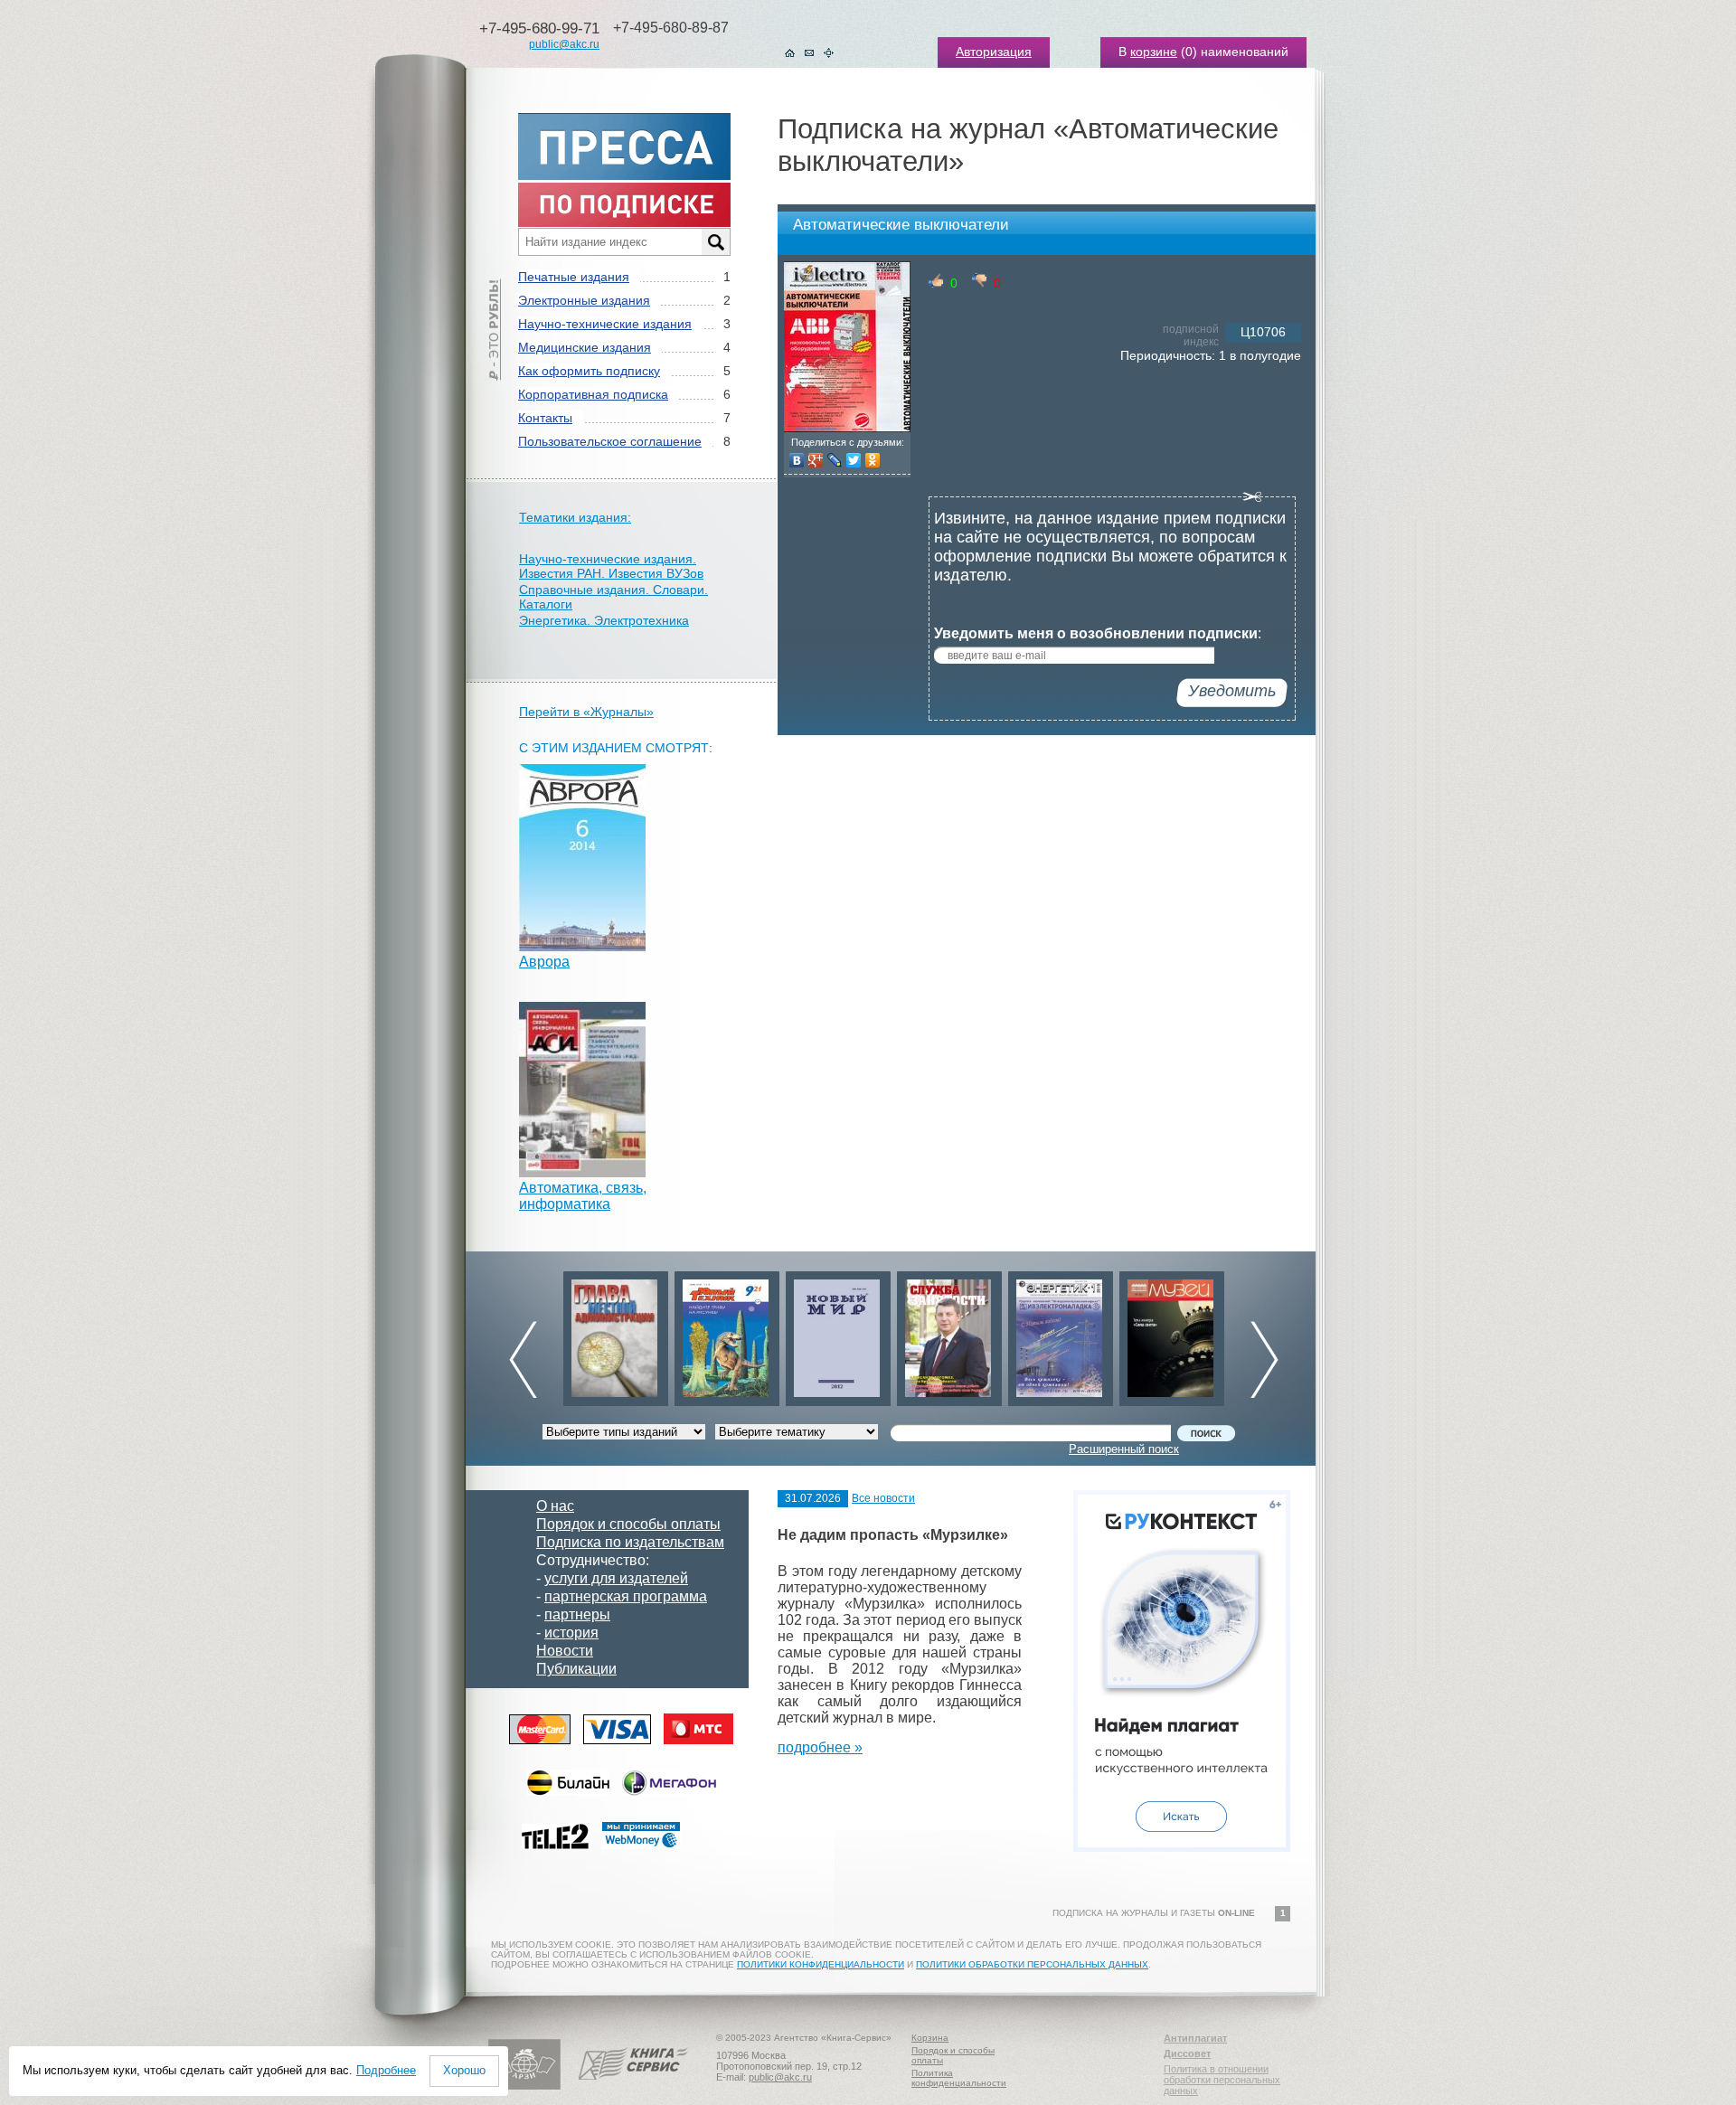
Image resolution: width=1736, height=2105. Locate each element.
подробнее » (820, 1747)
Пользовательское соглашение (610, 441)
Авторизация (994, 52)
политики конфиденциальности (821, 1964)
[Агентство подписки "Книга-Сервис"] (633, 2086)
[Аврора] (582, 946)
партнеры (577, 1614)
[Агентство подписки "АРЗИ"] (524, 2086)
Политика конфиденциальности (959, 2078)
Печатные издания (574, 277)
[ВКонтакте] (797, 460)
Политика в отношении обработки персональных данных (1222, 2080)
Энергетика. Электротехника (604, 620)
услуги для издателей (616, 1578)
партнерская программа (626, 1596)
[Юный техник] (727, 1334)
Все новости (883, 1498)
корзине (1154, 52)
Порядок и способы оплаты (628, 1524)
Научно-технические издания (605, 324)
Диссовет (1187, 2053)
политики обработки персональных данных (1032, 1964)
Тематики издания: (575, 517)
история (571, 1633)
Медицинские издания (585, 347)
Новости (565, 1651)
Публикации (576, 1669)
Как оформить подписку (589, 371)
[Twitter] (854, 460)
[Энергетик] (1061, 1334)
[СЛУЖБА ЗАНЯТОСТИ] (949, 1334)
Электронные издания (584, 300)
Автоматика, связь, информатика (583, 1196)
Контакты (545, 418)
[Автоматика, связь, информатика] (582, 1172)
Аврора (544, 962)
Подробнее (386, 2070)
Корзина (930, 2038)
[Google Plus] (816, 460)
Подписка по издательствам (630, 1542)
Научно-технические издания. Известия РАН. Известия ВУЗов (611, 566)
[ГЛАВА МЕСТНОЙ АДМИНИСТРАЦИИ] (616, 1334)
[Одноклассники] (873, 460)
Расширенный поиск (1124, 1449)
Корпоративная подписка (593, 394)
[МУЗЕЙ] (1172, 1334)
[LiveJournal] (835, 460)
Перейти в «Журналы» (586, 712)
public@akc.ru (564, 44)
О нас (555, 1506)
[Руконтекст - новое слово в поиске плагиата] (1182, 1847)
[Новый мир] (838, 1334)
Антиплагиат (1195, 2038)
